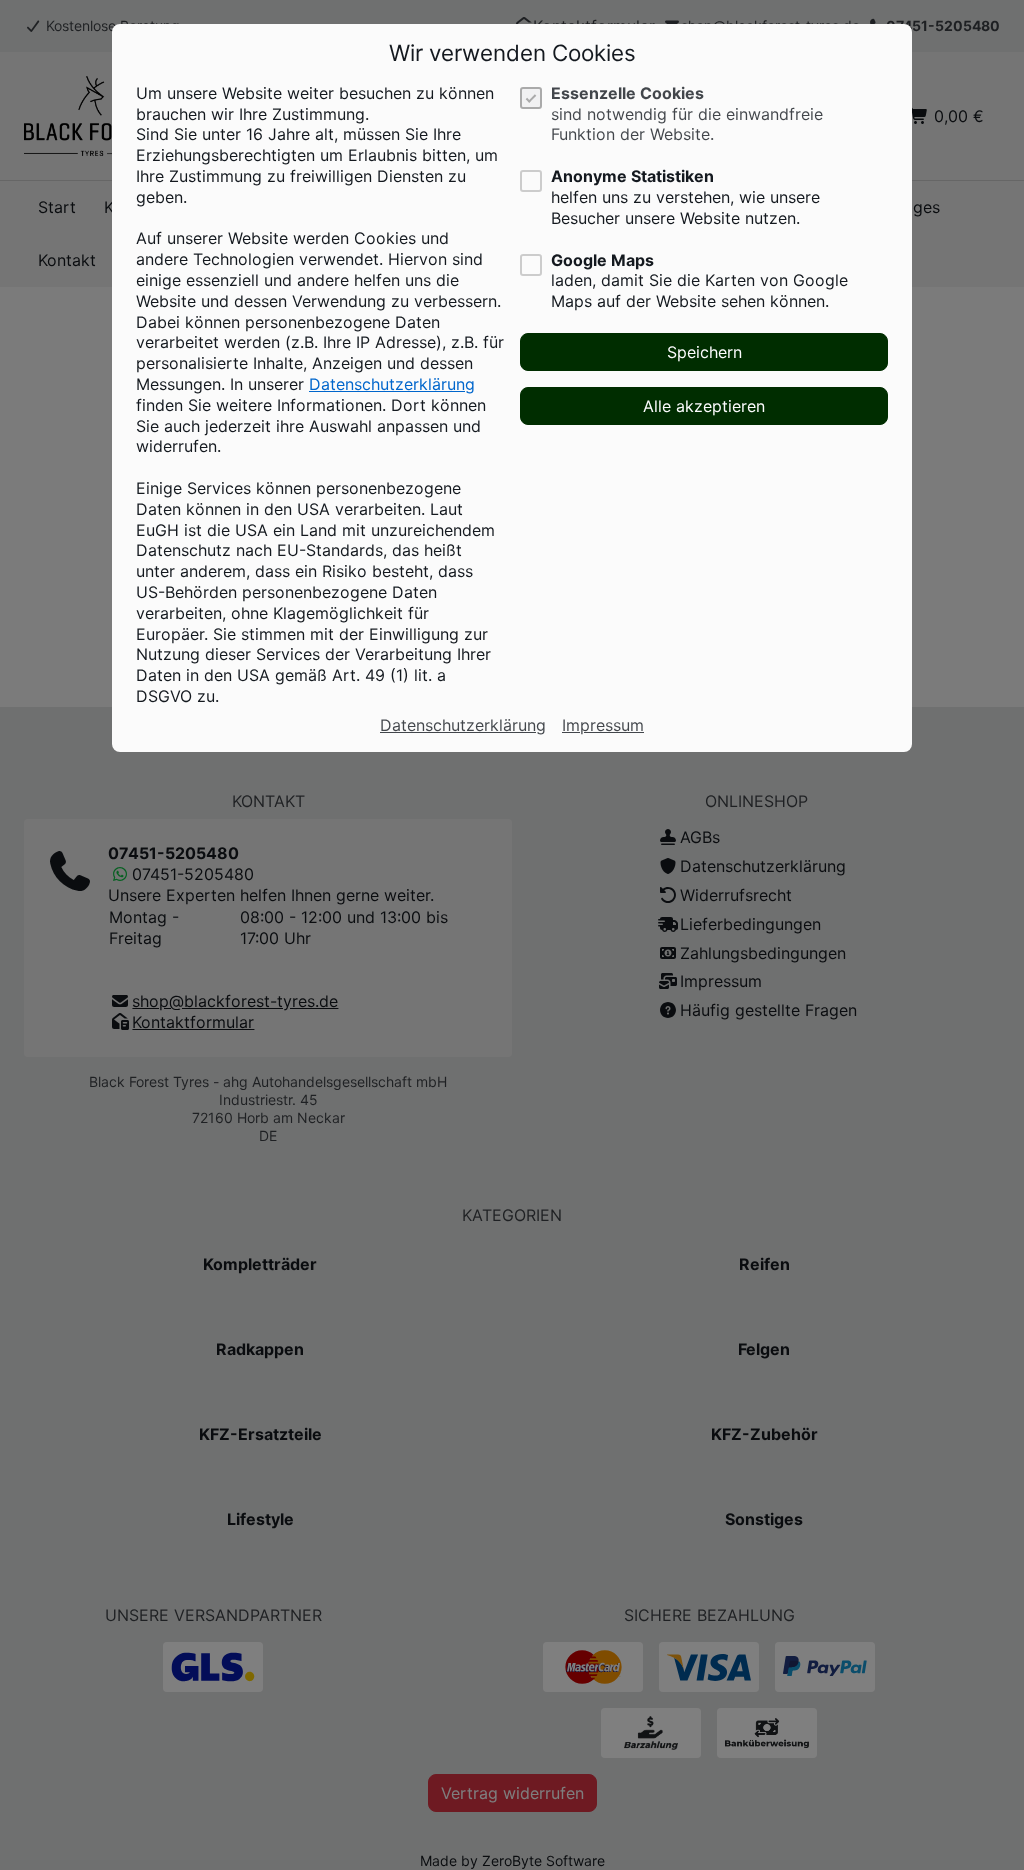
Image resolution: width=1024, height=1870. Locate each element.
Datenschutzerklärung (392, 384)
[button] (704, 352)
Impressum (603, 725)
